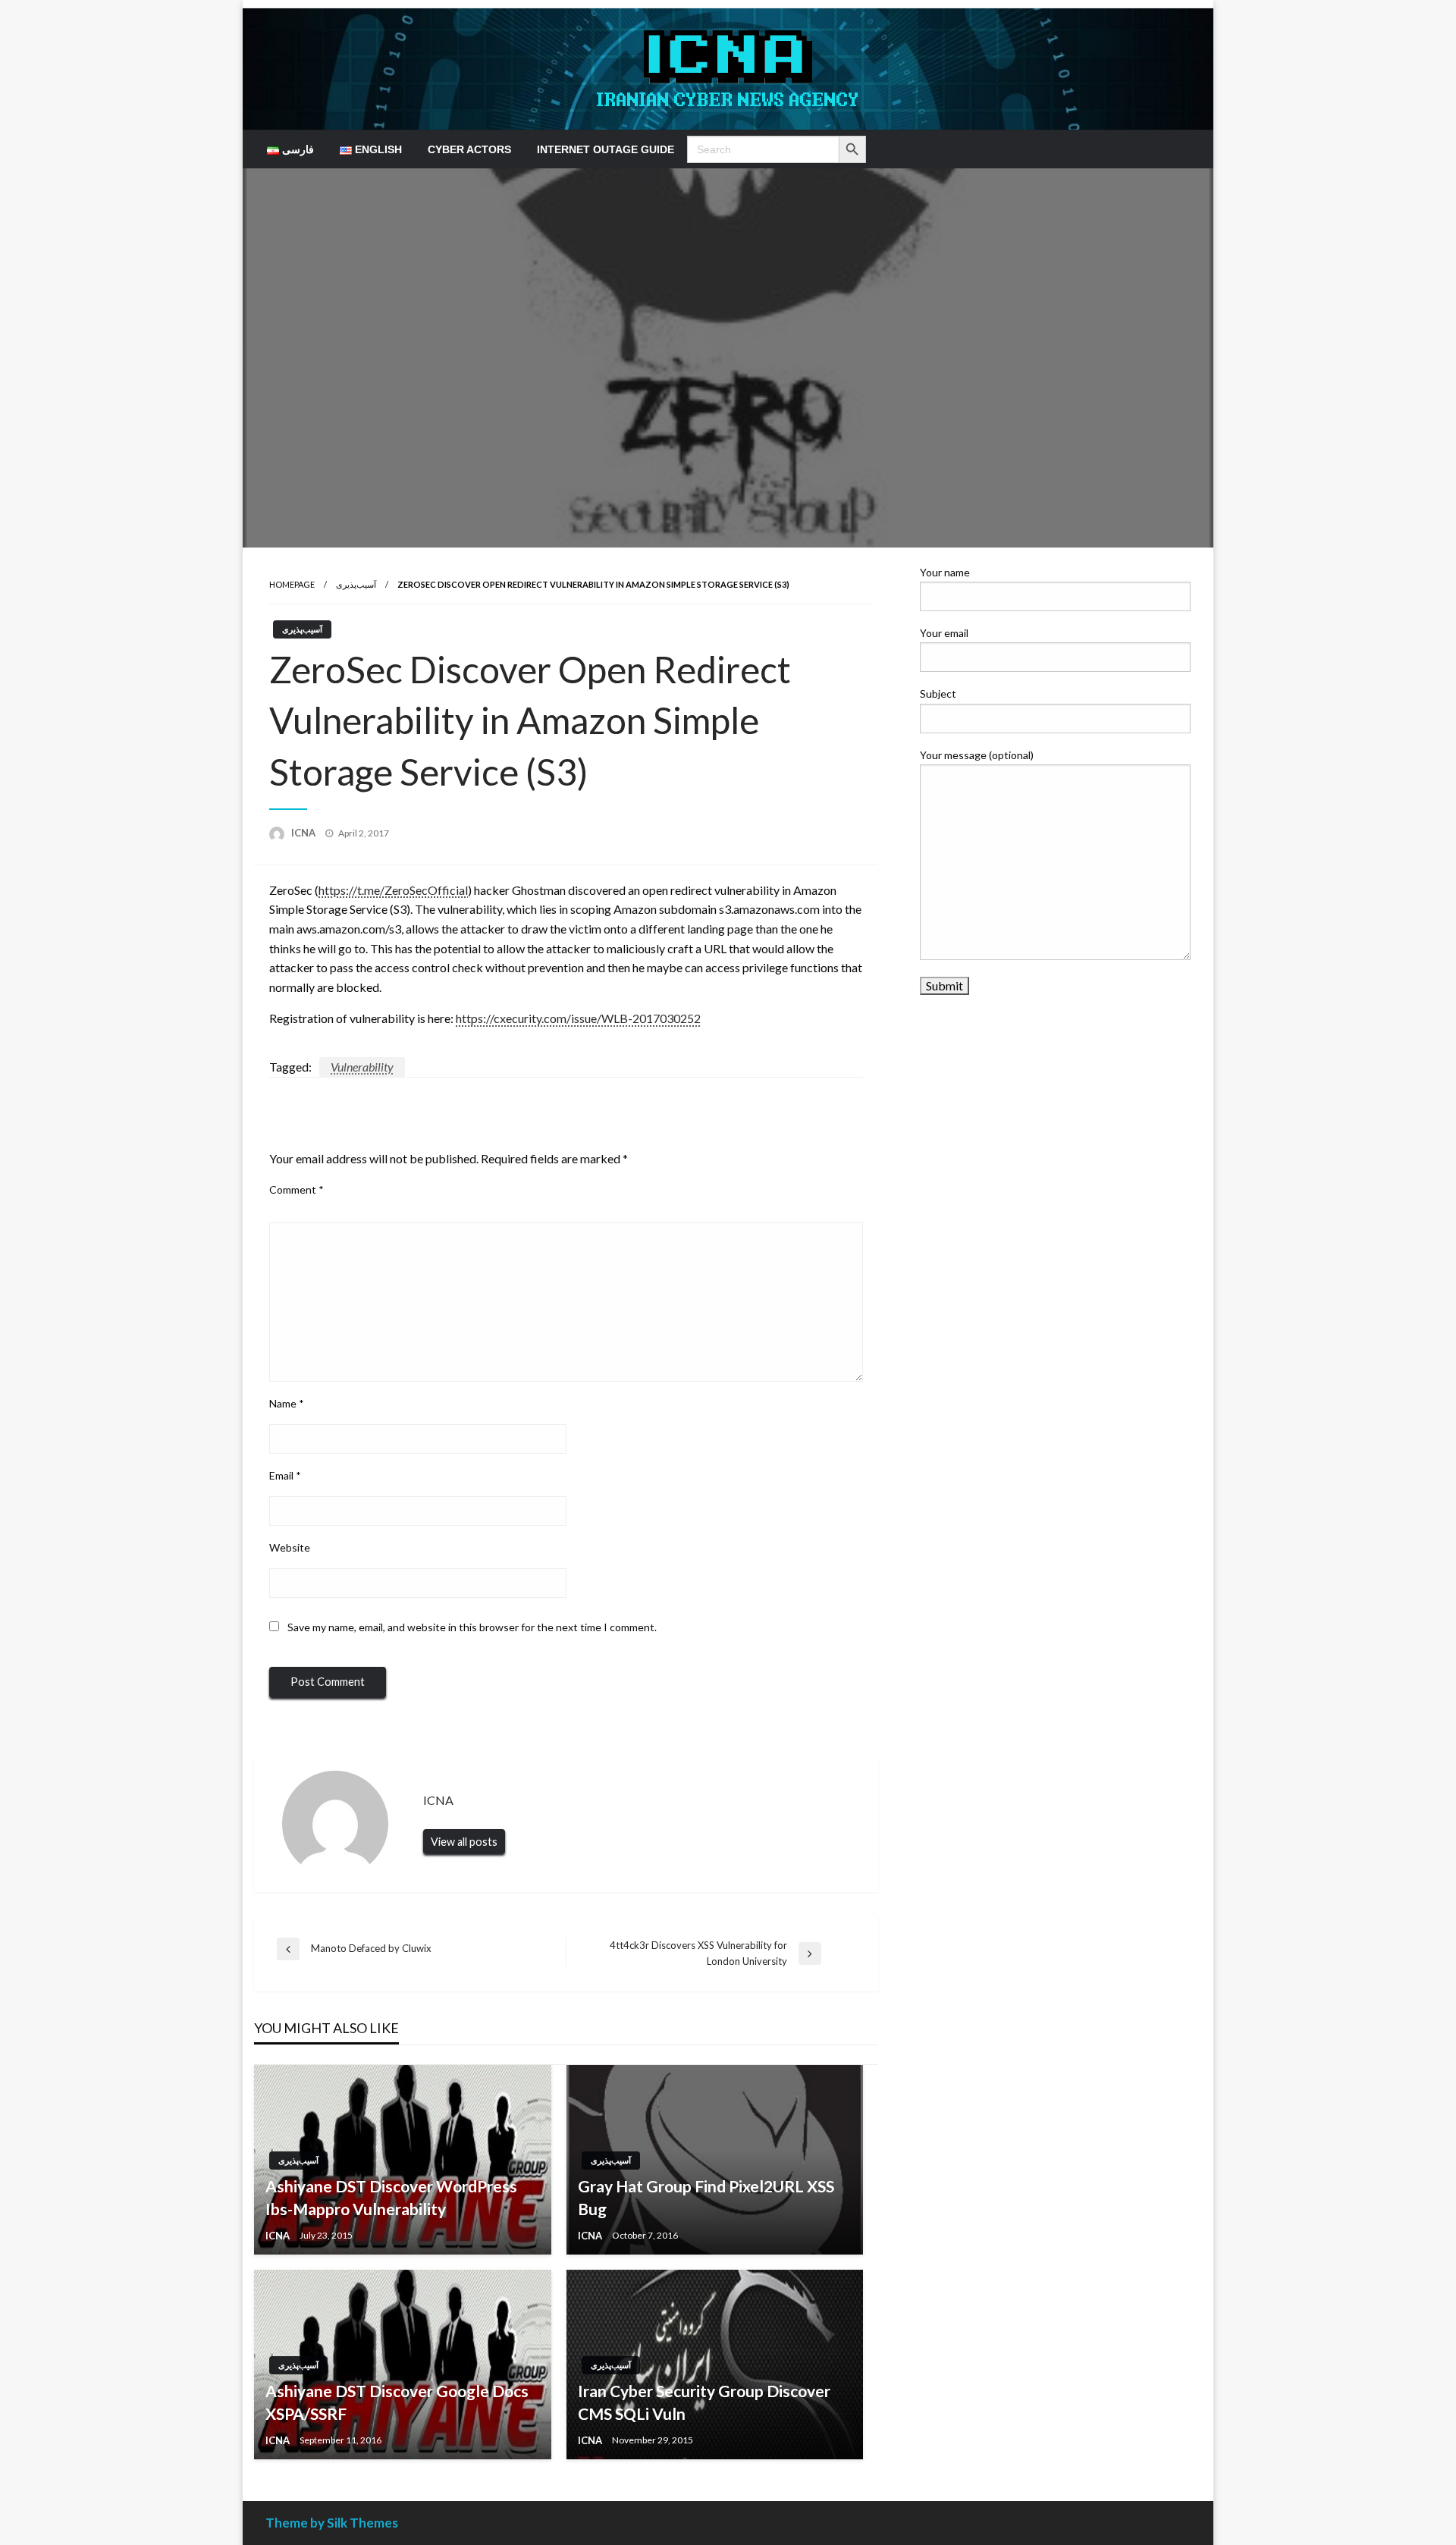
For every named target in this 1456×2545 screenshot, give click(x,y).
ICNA (304, 833)
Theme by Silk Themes (332, 2523)
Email (285, 1475)
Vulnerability (362, 1067)
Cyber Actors (469, 149)
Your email (944, 633)
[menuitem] (290, 149)
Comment (297, 1189)
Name (287, 1403)
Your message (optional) (977, 755)
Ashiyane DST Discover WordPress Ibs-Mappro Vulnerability (391, 2197)
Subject (938, 694)
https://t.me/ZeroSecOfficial (393, 890)
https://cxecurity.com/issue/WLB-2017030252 (578, 1018)
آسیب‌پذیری (356, 584)
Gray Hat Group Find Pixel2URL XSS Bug (706, 2197)
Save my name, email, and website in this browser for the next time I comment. (472, 1627)
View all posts (464, 1842)
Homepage (292, 584)
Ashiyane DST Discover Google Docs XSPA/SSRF (397, 2402)
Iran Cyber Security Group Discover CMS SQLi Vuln (704, 2402)
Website (290, 1547)
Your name (945, 572)
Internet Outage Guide (606, 149)
